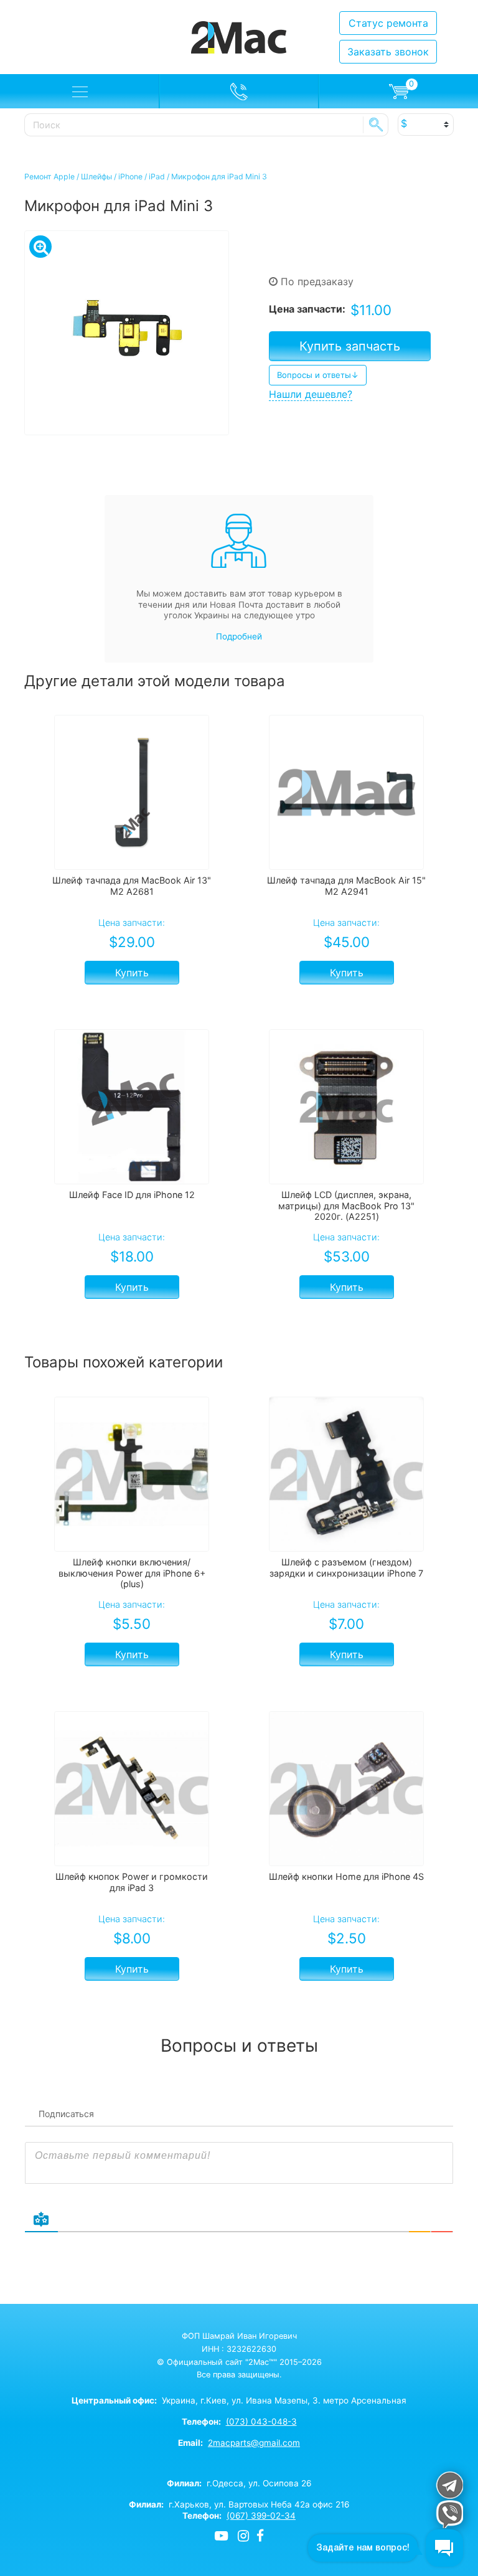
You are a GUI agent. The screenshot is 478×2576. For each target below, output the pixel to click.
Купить (132, 973)
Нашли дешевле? (311, 394)
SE (376, 125)
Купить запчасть (350, 346)
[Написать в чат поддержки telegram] (449, 2485)
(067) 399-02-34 (261, 2516)
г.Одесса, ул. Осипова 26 (239, 2483)
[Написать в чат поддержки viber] (449, 2514)
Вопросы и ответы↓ (318, 375)
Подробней (239, 636)
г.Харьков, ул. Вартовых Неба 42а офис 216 (239, 2504)
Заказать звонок (388, 52)
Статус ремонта (388, 23)
